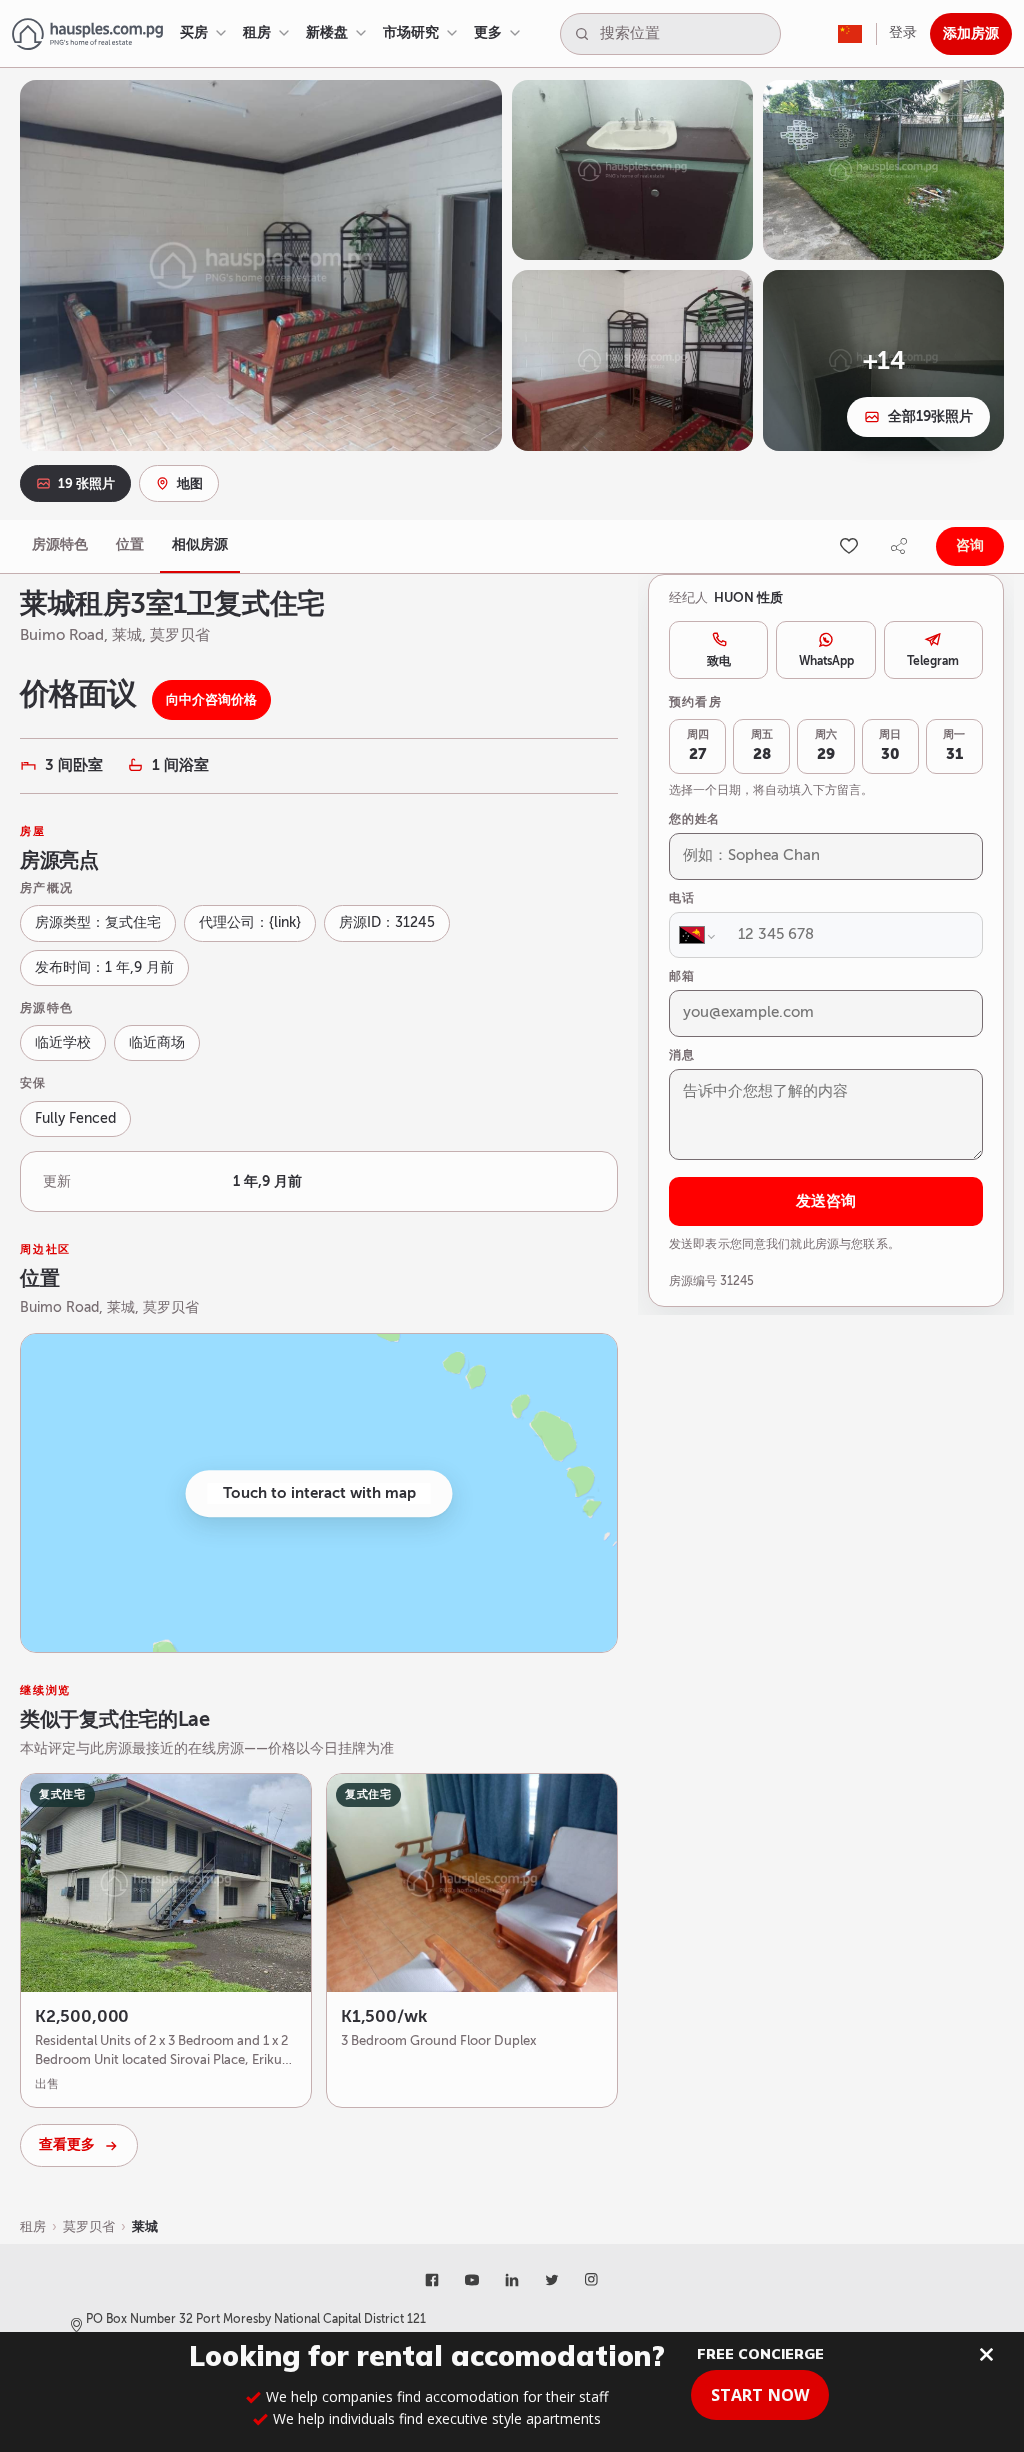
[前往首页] (87, 34)
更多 (488, 32)
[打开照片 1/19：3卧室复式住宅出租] (261, 265)
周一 (954, 746)
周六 (826, 746)
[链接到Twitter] (552, 2280)
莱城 (145, 2226)
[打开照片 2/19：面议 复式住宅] (632, 170)
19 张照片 (86, 483)
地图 (190, 483)
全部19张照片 (930, 416)
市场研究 (411, 32)
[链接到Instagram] (592, 2280)
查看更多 (67, 2144)
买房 (194, 32)
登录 (903, 32)
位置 (130, 544)
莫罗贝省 (89, 2226)
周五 (762, 746)
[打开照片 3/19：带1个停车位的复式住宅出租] (883, 170)
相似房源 (200, 544)
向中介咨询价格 (211, 699)
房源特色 (60, 544)
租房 (257, 32)
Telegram (933, 661)
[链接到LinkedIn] (512, 2280)
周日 (890, 746)
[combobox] (686, 34)
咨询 (970, 545)
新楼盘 (327, 32)
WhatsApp (826, 661)
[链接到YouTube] (472, 2280)
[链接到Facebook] (432, 2280)
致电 (719, 661)
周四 (698, 746)
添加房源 (971, 33)
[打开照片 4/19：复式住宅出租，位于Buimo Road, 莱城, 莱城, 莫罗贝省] (632, 360)
